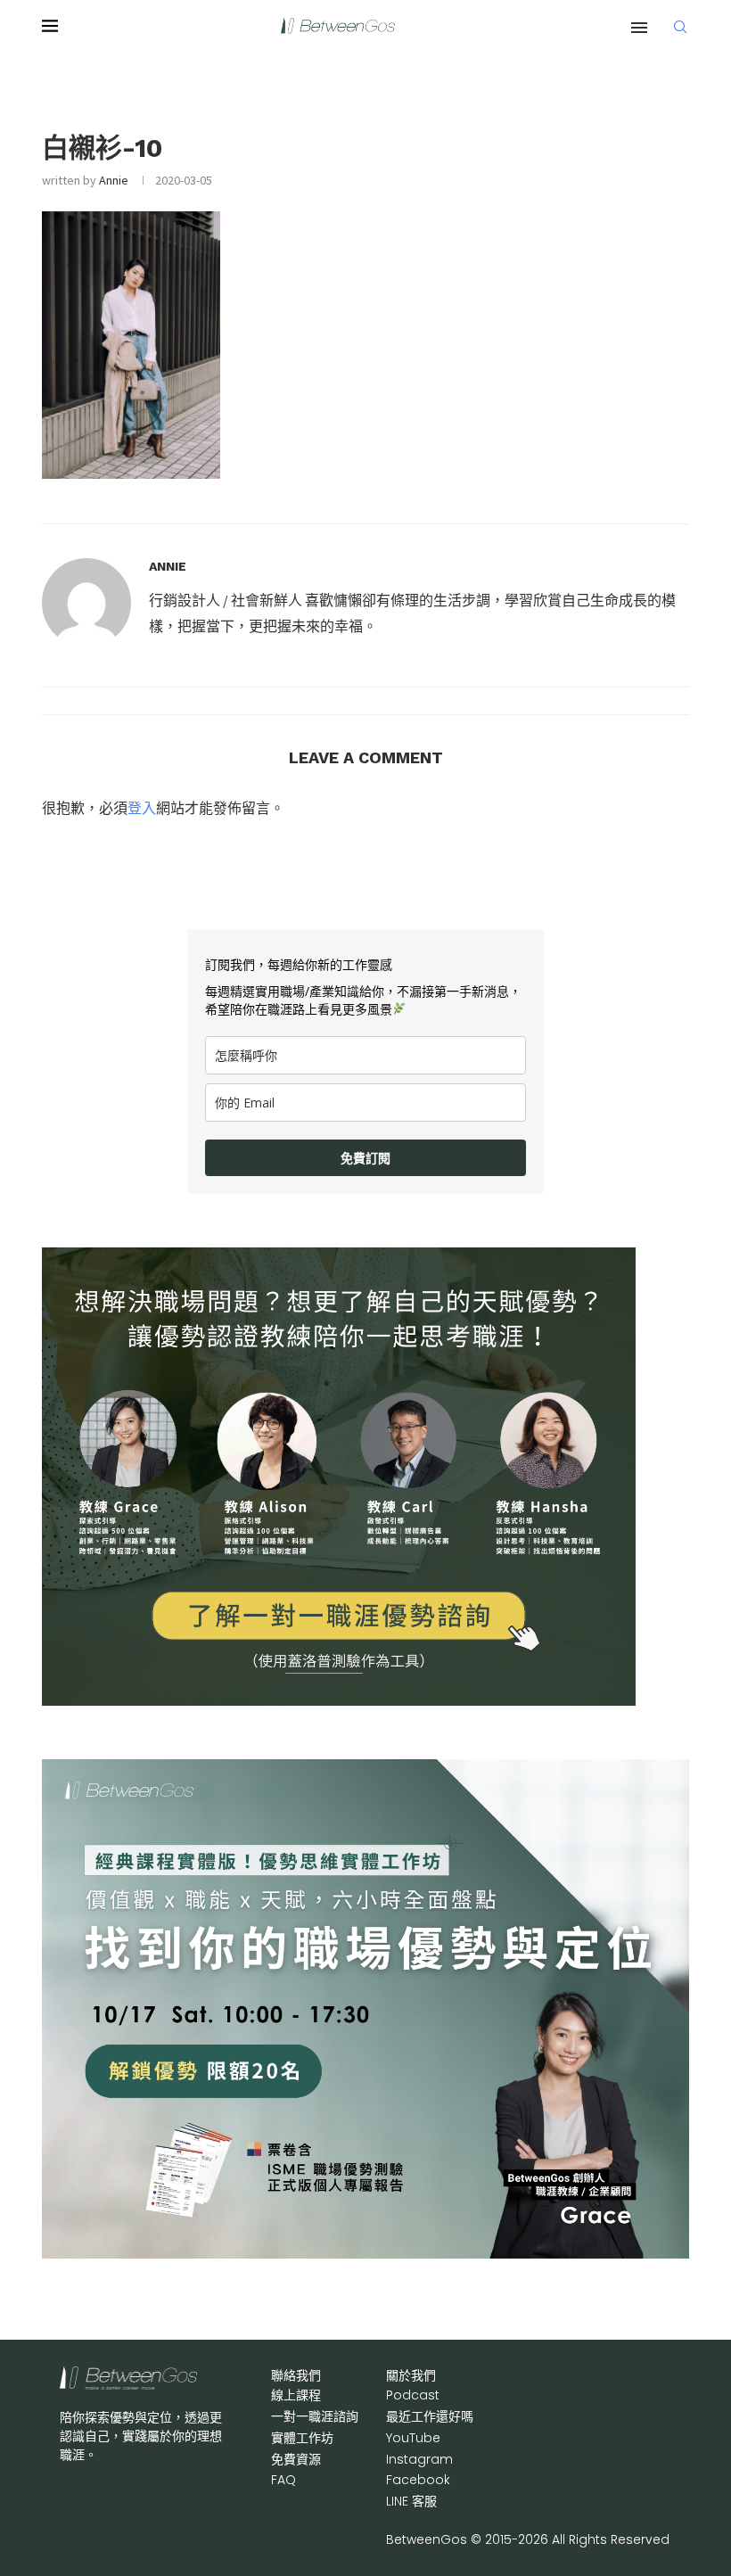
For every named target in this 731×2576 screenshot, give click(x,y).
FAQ (283, 2480)
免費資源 (296, 2459)
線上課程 (296, 2395)
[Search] (680, 27)
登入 (142, 808)
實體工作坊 (302, 2438)
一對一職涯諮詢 (315, 2416)
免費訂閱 (365, 1158)
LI (411, 2501)
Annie (114, 180)
